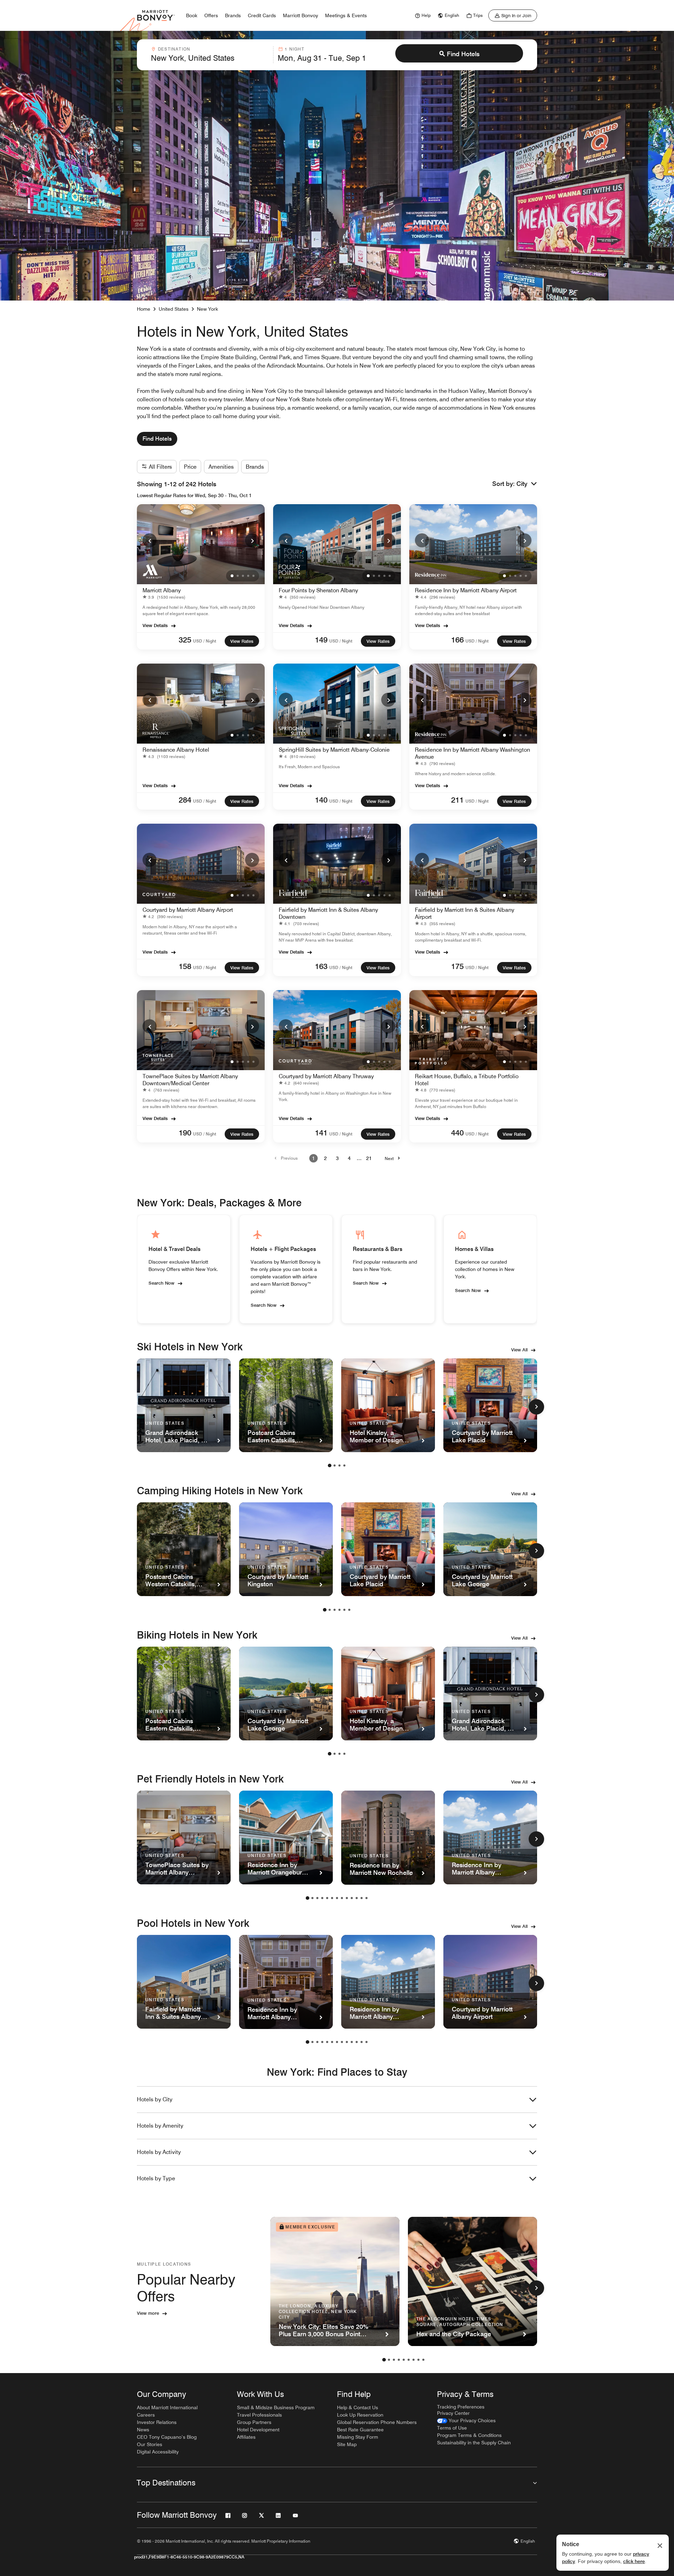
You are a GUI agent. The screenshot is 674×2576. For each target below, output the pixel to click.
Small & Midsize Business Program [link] (276, 2407)
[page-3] (339, 1465)
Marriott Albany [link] (162, 590)
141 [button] (321, 1133)
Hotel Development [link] (258, 2430)
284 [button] (185, 800)
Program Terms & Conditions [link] (469, 2435)
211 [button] (457, 800)
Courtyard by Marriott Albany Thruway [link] (326, 1076)
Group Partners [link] (254, 2422)
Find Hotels (463, 54)
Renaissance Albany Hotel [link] (176, 750)
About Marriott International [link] (167, 2407)
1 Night (294, 49)
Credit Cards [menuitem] (262, 15)
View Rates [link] (242, 641)
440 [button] (457, 1133)
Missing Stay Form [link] (358, 2437)
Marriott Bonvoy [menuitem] (300, 15)
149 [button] (321, 640)
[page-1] (330, 1465)
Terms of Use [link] (452, 2428)
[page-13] (366, 1898)
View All (519, 1350)
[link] (422, 15)
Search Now (161, 1283)
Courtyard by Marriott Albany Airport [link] (188, 910)
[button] (527, 484)
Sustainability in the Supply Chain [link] (474, 2443)
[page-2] (335, 1465)
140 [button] (321, 800)
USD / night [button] (205, 641)
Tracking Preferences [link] (461, 2407)
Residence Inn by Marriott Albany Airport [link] (466, 590)
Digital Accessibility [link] (158, 2452)
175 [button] (457, 966)
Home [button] (144, 309)
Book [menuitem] (192, 15)
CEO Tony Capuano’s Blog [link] (167, 2437)
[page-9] (347, 1898)
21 (369, 1158)
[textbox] (210, 58)
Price (190, 467)
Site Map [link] (347, 2444)
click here (634, 2561)
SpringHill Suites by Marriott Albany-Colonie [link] (334, 750)
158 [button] (185, 966)
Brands (255, 467)
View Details (155, 625)
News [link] (143, 2430)
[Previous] (150, 540)
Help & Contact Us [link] (358, 2407)
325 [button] (185, 640)
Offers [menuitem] (211, 15)
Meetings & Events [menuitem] (346, 15)
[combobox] (210, 55)
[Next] (252, 540)
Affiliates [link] (246, 2437)
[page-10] (352, 1898)
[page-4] (344, 1465)
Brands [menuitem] (233, 15)
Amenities (221, 467)
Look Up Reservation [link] (360, 2415)
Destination (174, 49)
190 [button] (185, 1133)
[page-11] (357, 1898)
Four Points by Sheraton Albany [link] (318, 590)
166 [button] (457, 640)
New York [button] (207, 309)
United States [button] (174, 309)
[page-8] (342, 1898)
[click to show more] (536, 1407)
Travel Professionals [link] (259, 2415)
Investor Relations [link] (157, 2422)
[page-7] (337, 1898)
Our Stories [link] (150, 2444)
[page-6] (349, 1610)
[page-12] (362, 1898)
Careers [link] (146, 2415)
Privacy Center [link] (453, 2413)
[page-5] (344, 1610)
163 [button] (321, 966)
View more (148, 2313)
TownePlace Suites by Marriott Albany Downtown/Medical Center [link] (190, 1080)
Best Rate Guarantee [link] (360, 2430)
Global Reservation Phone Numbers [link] (377, 2422)
